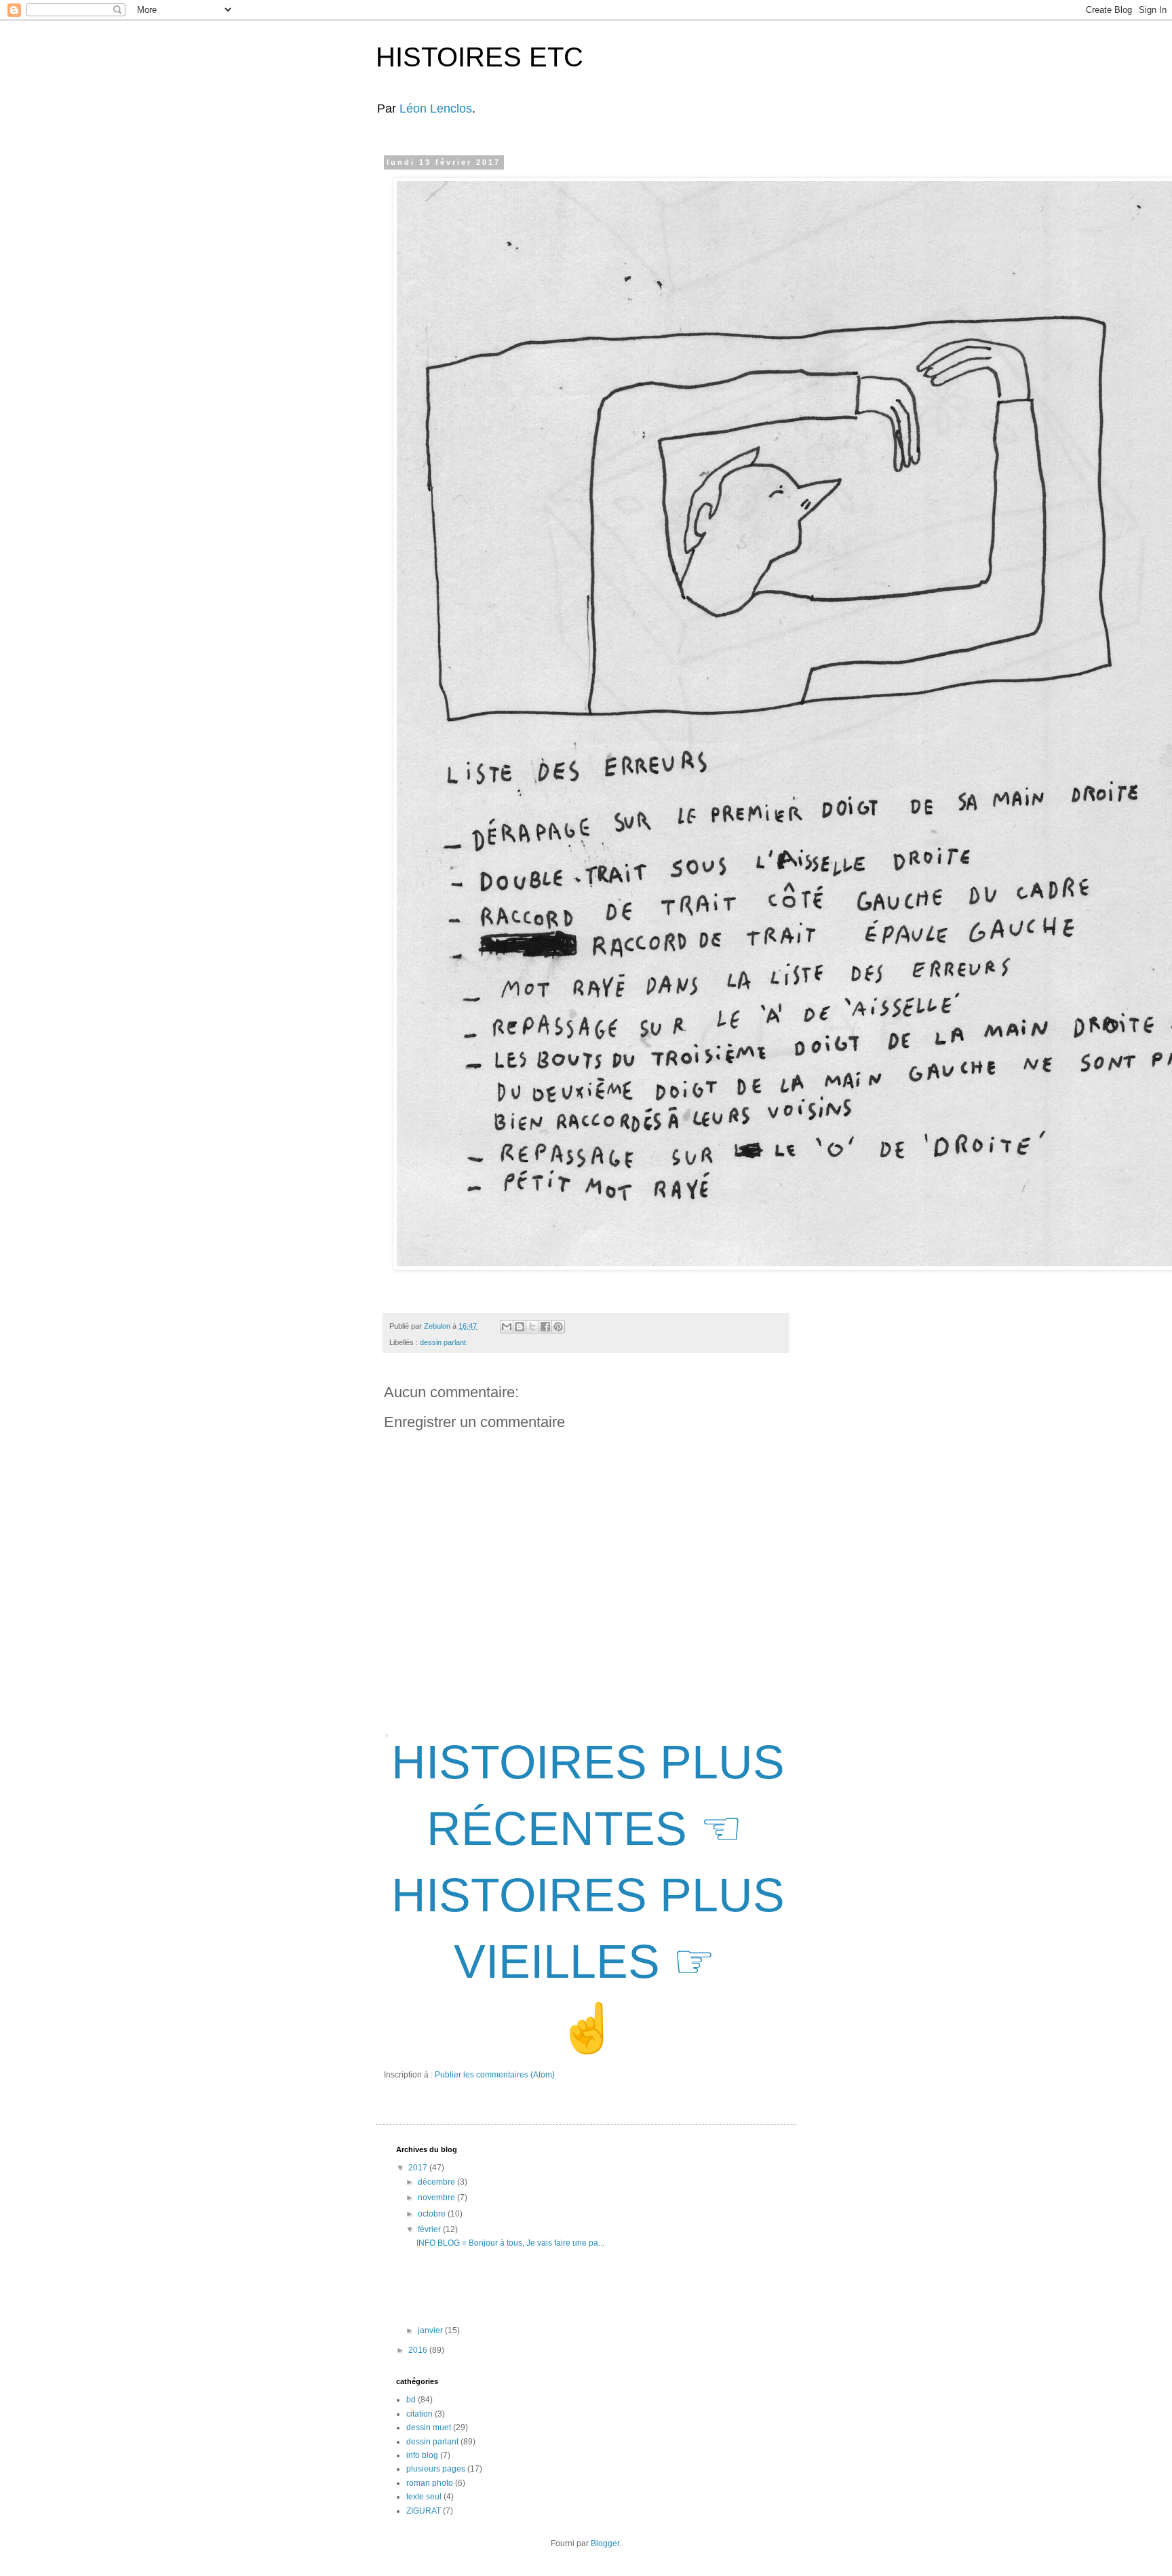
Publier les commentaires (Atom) (495, 2075)
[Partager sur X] (532, 1327)
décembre (437, 2182)
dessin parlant (443, 1342)
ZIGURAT (424, 2511)
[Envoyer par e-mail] (507, 1327)
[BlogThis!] (520, 1327)
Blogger (605, 2543)
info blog (422, 2455)
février (430, 2229)
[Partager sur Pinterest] (558, 1327)
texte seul (424, 2497)
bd (411, 2400)
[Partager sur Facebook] (545, 1327)
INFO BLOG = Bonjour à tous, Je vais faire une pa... (510, 2243)
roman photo (430, 2483)
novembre (437, 2198)
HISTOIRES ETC (480, 57)
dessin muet (429, 2427)
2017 (419, 2168)
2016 (419, 2350)
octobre (433, 2214)
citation (419, 2414)
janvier (431, 2330)
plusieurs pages (436, 2469)
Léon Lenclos (436, 109)
